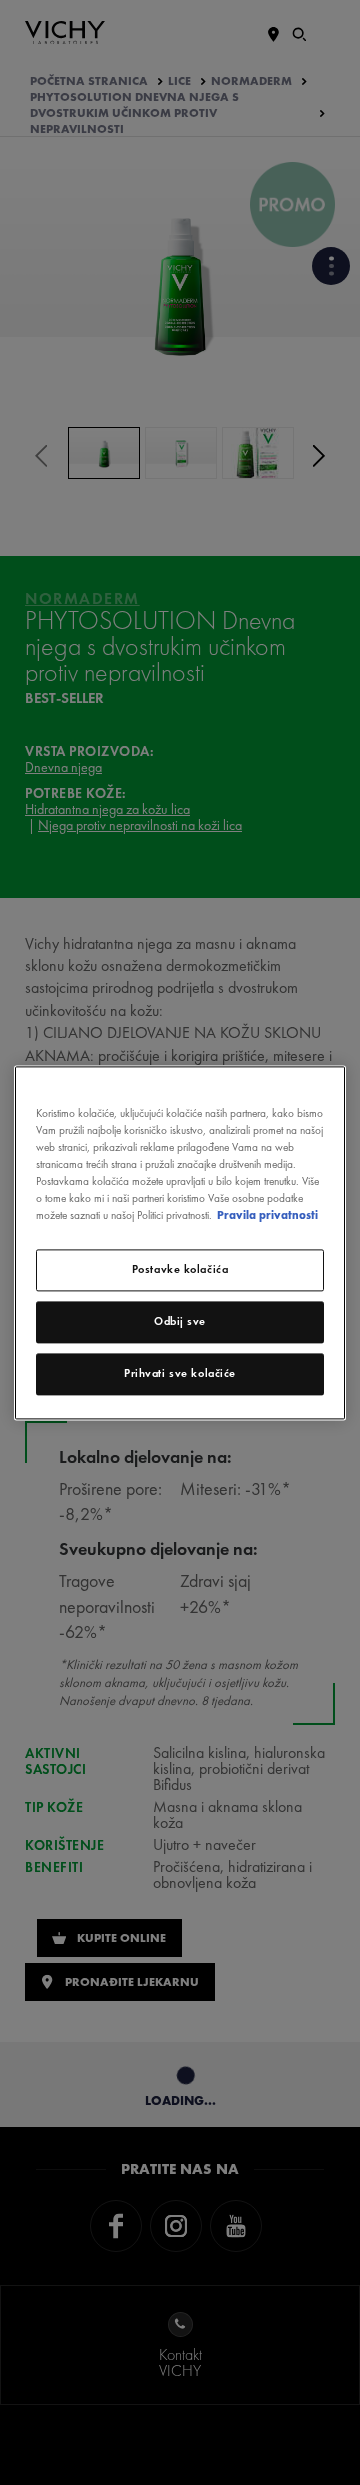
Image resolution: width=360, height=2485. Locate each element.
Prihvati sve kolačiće (180, 1373)
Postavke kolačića (180, 1269)
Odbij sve (180, 1321)
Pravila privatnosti (267, 1215)
